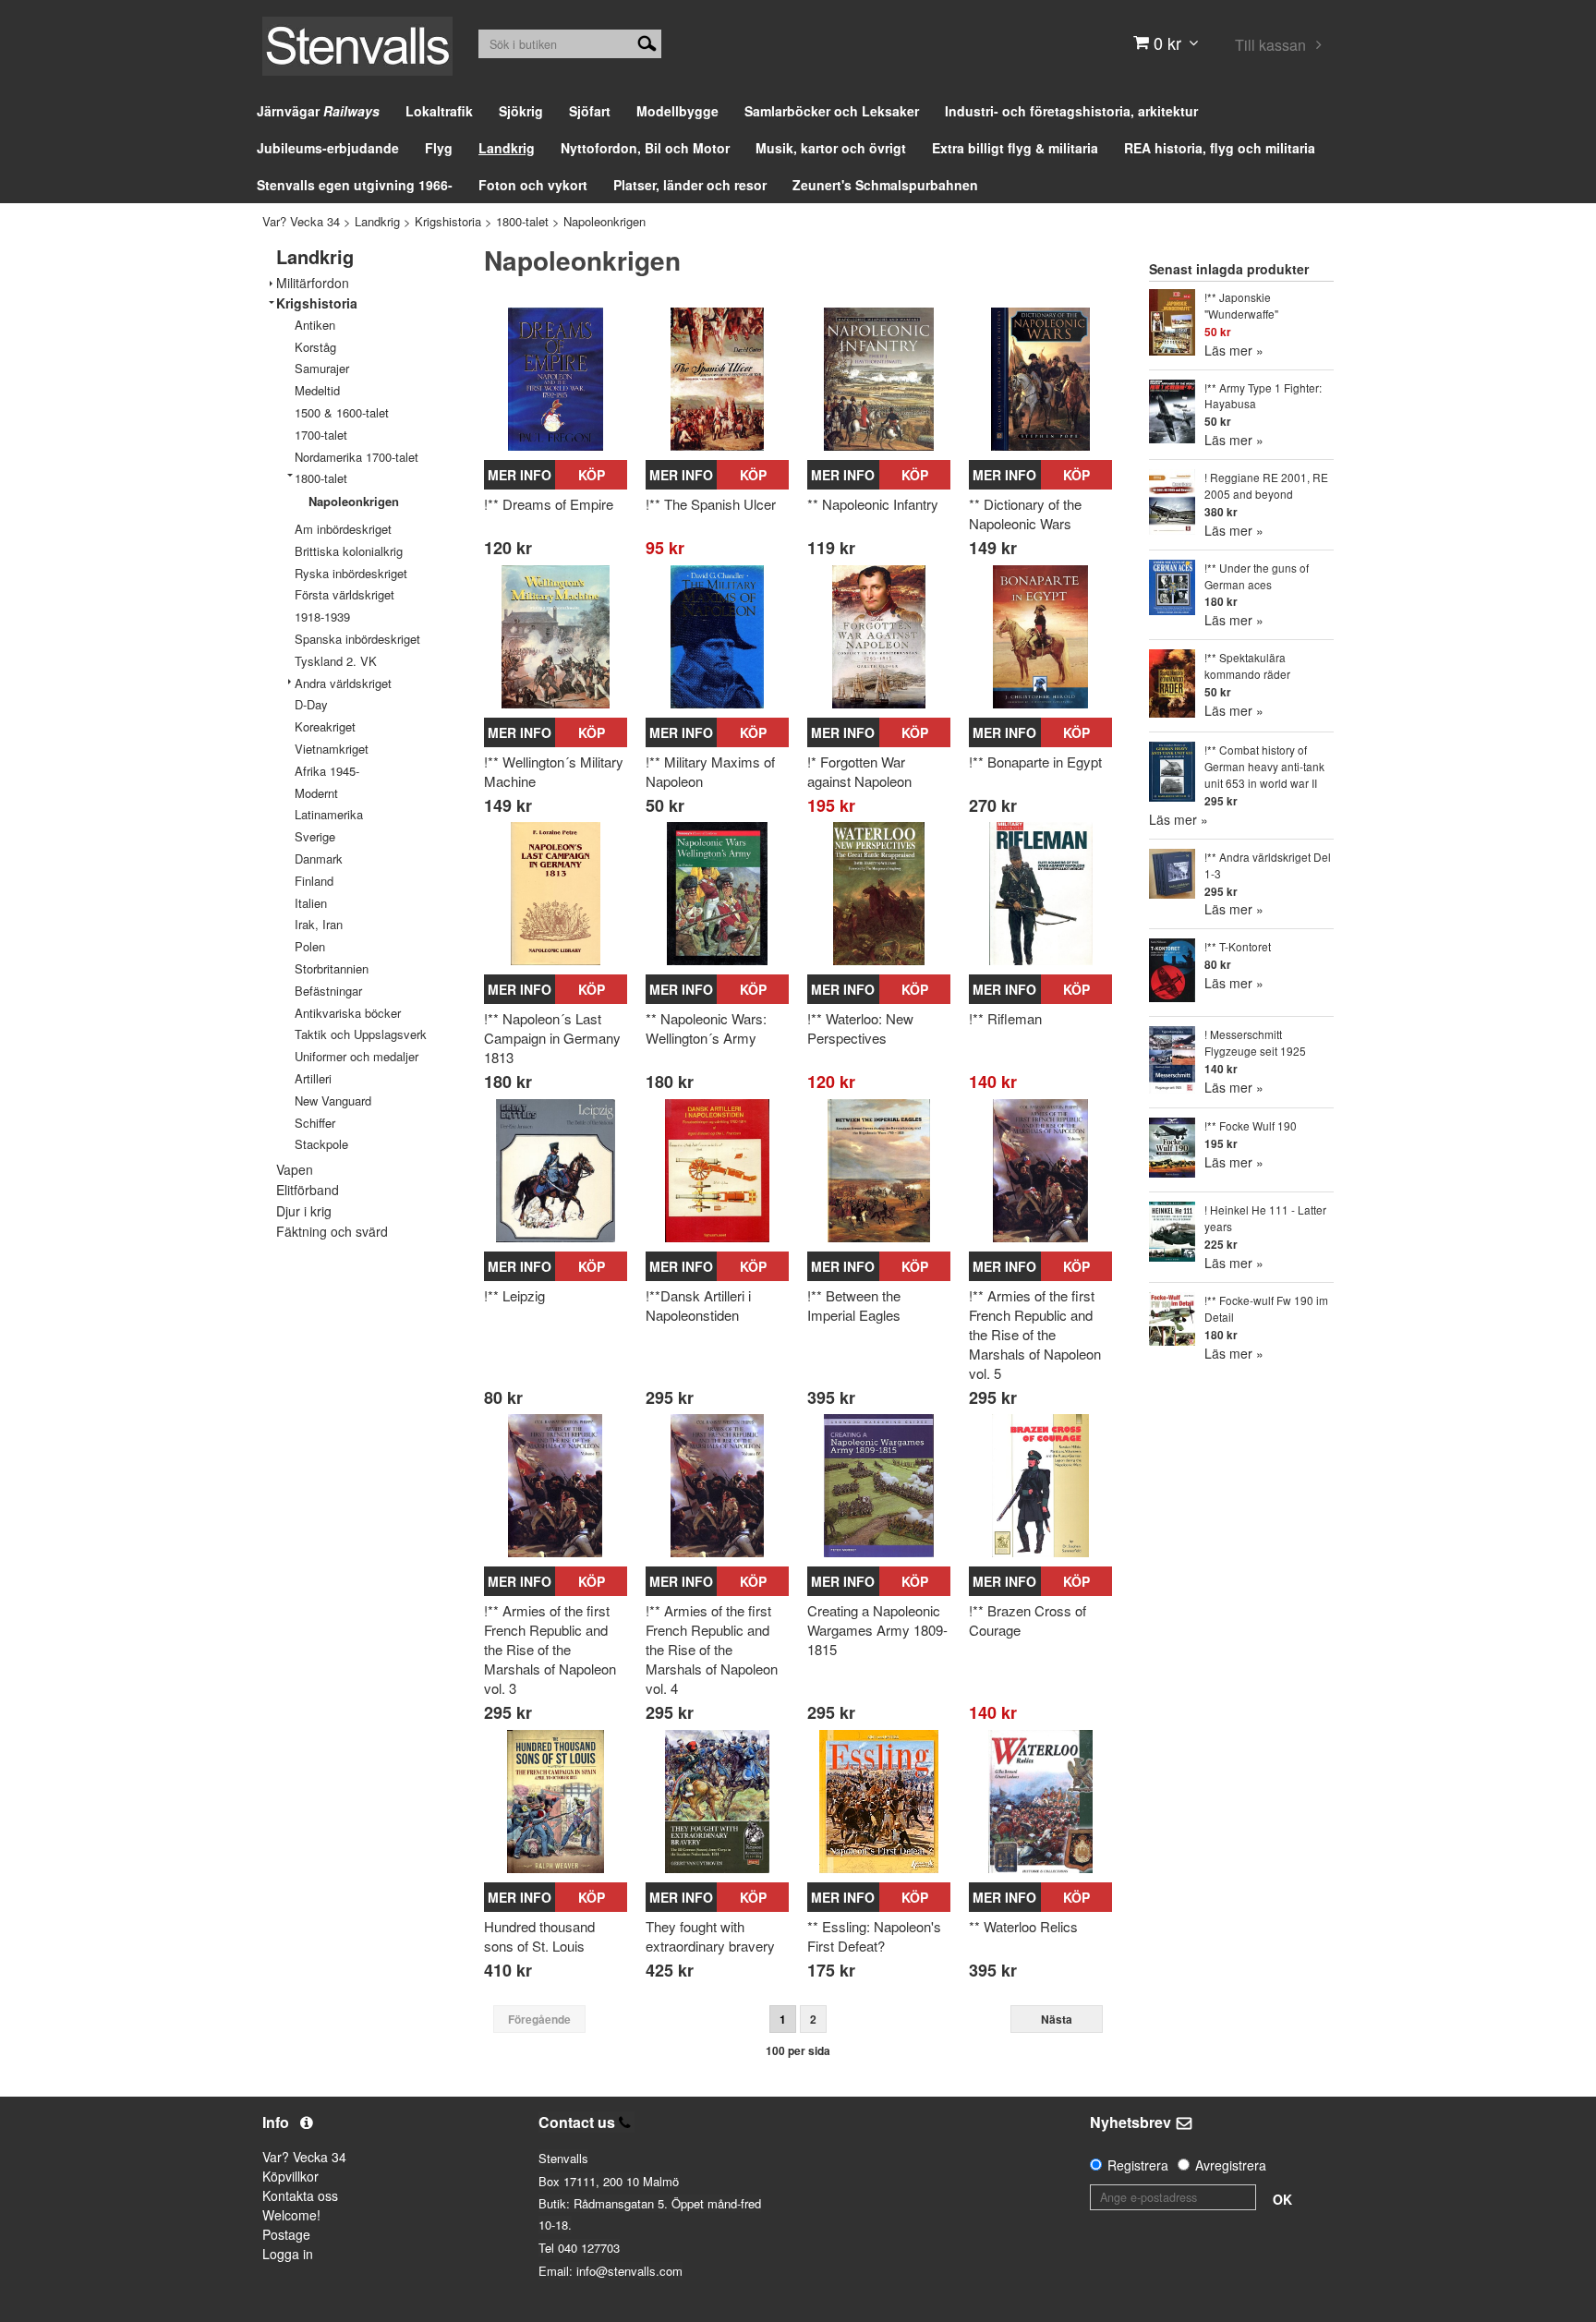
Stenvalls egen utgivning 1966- (355, 185)
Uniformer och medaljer (357, 1056)
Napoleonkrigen (605, 221)
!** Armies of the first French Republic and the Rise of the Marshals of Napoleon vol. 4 (712, 1649)
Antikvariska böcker (348, 1013)
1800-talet (522, 221)
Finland (314, 881)
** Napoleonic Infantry (873, 504)
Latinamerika (329, 814)
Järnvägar (318, 111)
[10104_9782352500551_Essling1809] (879, 1802)
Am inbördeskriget (343, 529)
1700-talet (321, 435)
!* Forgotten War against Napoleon (859, 771)
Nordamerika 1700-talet (357, 457)
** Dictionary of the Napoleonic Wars (1025, 514)
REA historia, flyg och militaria (1220, 148)
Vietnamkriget (332, 749)
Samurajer (322, 368)
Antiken (315, 325)
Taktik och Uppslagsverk (361, 1034)
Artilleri (313, 1078)
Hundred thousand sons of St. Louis (539, 1936)
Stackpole (321, 1144)
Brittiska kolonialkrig (349, 551)
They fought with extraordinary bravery (710, 1936)
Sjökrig (521, 111)
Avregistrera (1231, 2165)
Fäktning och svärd (332, 1232)
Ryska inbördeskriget (351, 573)
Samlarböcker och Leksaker (832, 111)
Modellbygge (677, 111)
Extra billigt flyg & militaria (1015, 148)
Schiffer (315, 1123)
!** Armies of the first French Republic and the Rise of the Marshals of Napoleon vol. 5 (1035, 1334)
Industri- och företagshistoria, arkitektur (1071, 111)
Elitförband (308, 1190)
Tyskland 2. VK (336, 661)
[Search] (647, 42)
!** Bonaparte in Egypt (1035, 762)
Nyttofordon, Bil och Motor (645, 148)
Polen (310, 946)
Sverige (315, 836)
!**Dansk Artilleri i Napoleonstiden (698, 1305)
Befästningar (328, 991)
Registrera (1138, 2165)
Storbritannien (332, 968)
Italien (311, 903)
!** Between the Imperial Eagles (854, 1305)
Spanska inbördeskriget (357, 639)
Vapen (295, 1170)
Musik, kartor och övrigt (831, 148)
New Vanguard (333, 1101)
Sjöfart (590, 111)
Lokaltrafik (439, 111)
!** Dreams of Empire (549, 504)
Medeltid (317, 390)
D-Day (311, 704)
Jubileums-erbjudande (328, 148)
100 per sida (798, 2050)
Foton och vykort (533, 185)
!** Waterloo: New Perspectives (860, 1028)
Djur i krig (304, 1211)
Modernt (316, 793)
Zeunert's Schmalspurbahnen (885, 185)
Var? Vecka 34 (301, 221)
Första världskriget (345, 594)
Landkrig (507, 148)
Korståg (315, 347)
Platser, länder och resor (690, 185)
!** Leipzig (514, 1295)
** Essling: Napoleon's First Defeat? (874, 1936)
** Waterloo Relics (1023, 1926)
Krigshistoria (448, 221)
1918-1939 (322, 617)
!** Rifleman (1005, 1018)
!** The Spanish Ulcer (711, 504)
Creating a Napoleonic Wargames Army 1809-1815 (877, 1630)
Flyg (439, 148)
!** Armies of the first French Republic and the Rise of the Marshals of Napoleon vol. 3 (550, 1649)
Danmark (319, 859)
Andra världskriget (343, 683)
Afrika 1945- (327, 771)
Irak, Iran (319, 924)
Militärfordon (313, 283)
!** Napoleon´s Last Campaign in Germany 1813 (552, 1038)
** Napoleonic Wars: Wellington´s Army (706, 1028)
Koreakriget (325, 726)
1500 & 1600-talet (342, 412)
